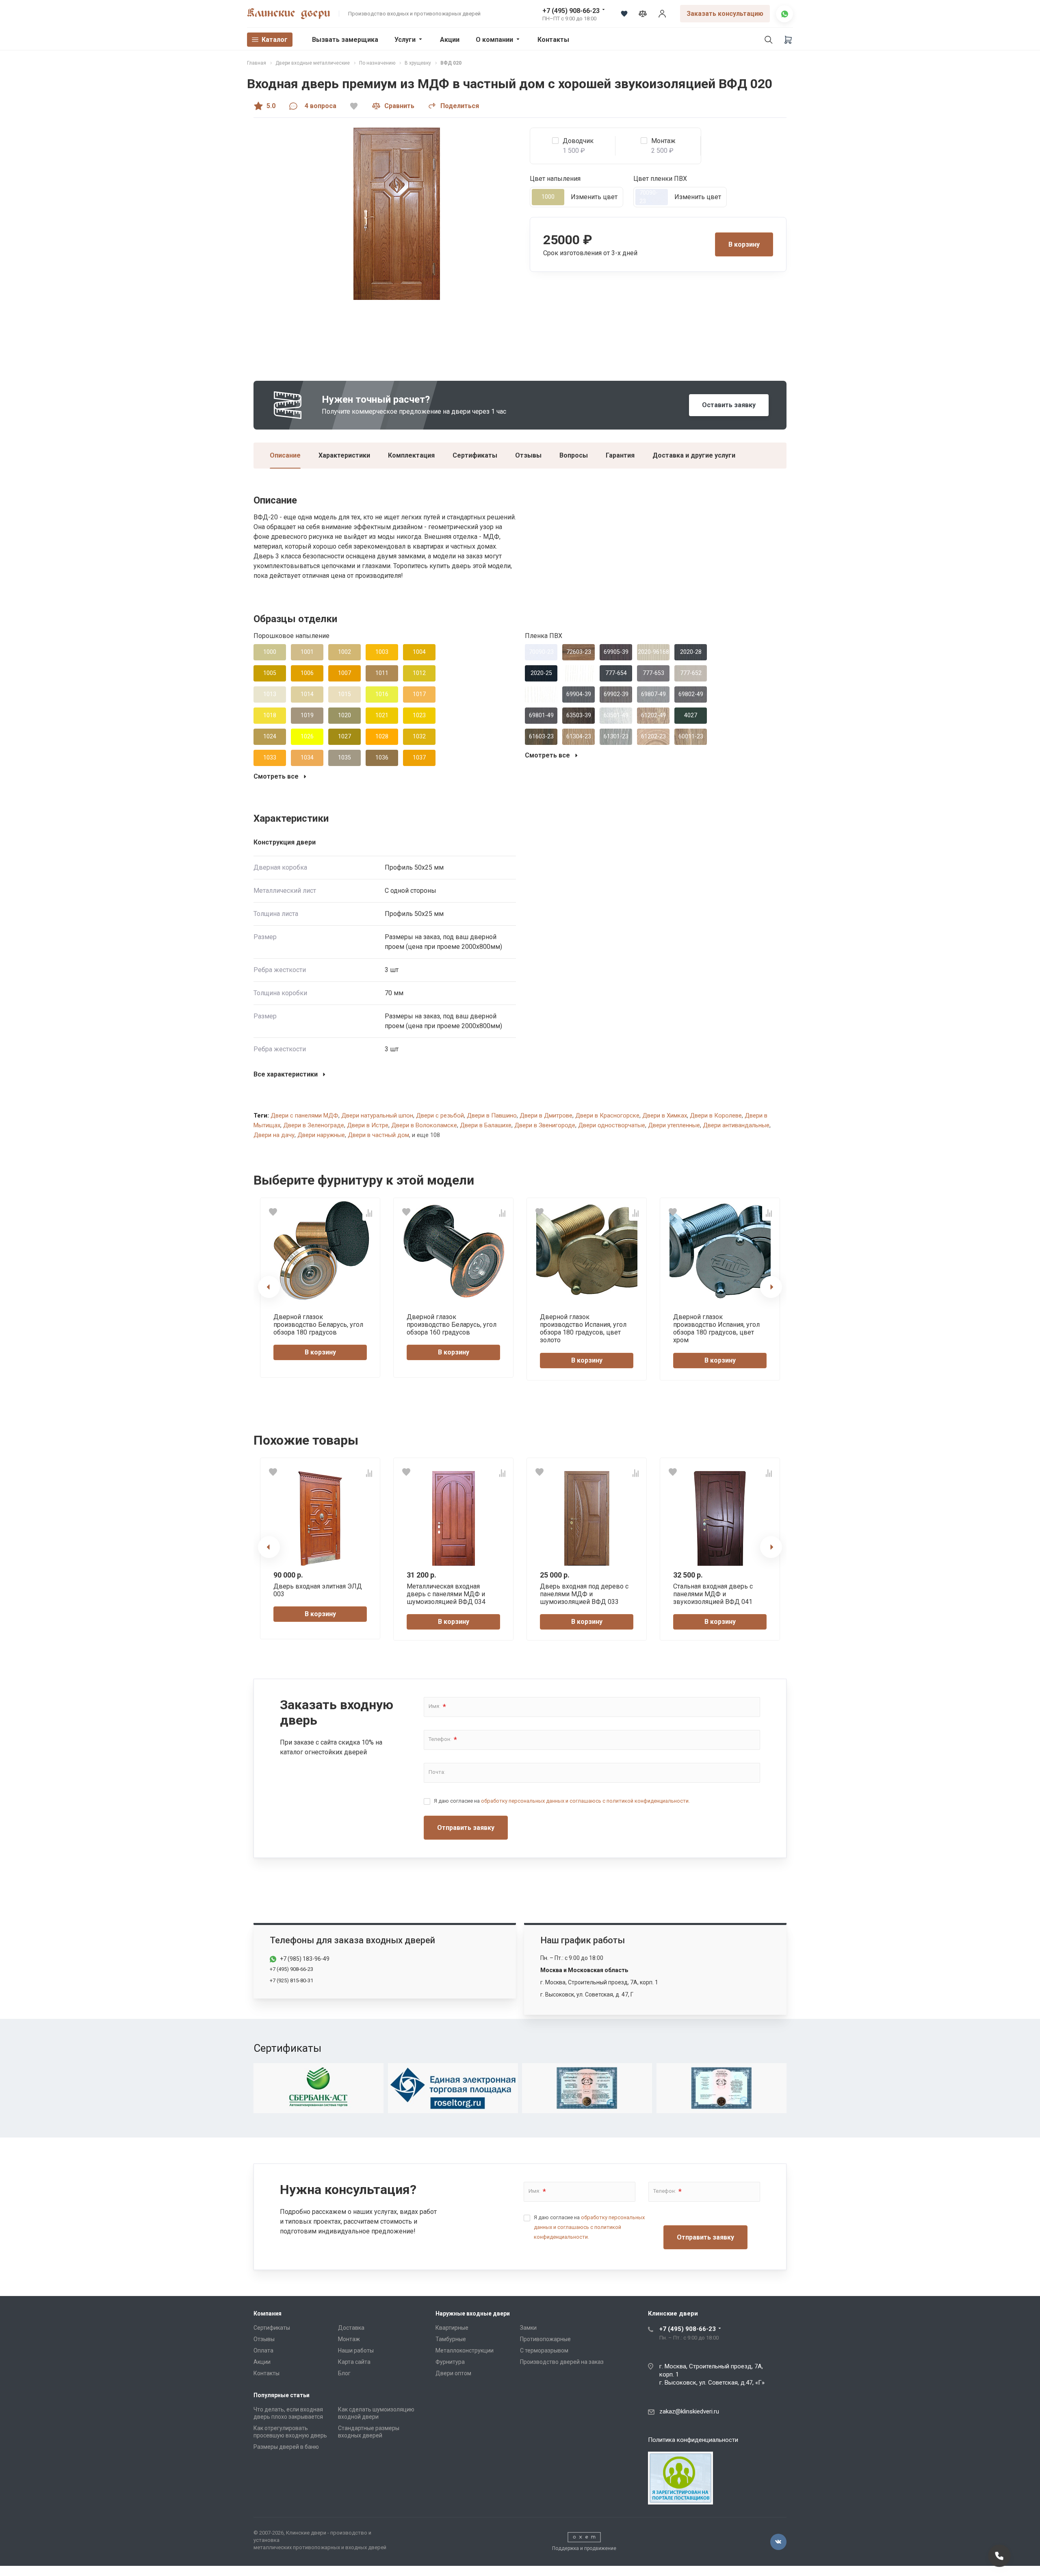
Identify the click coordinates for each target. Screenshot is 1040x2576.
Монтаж (349, 2339)
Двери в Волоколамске (424, 1125)
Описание (285, 455)
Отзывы (528, 455)
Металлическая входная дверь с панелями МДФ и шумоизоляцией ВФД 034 (446, 1594)
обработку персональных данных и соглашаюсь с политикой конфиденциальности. (585, 1801)
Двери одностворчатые (612, 1125)
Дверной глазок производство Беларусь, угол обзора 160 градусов (452, 1325)
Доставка (351, 2328)
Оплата (263, 2350)
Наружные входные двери (473, 2313)
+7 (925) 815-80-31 (291, 1980)
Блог (344, 2373)
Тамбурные (451, 2339)
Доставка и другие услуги (694, 455)
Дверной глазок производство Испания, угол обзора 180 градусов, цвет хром (716, 1329)
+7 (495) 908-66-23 (571, 11)
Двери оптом (453, 2373)
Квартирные (452, 2328)
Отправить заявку (466, 1828)
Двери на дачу (274, 1135)
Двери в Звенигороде (545, 1125)
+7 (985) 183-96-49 (305, 1959)
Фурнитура (450, 2362)
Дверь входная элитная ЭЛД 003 (318, 1590)
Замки (528, 2328)
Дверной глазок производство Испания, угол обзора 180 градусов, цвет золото (583, 1329)
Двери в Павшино (492, 1115)
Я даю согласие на (562, 1801)
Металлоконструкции (465, 2350)
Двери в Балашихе (486, 1125)
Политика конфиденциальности (693, 2440)
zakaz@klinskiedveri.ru (689, 2411)
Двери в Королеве (716, 1115)
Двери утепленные (674, 1125)
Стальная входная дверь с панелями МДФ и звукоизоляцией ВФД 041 (713, 1594)
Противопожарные (545, 2339)
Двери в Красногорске (607, 1115)
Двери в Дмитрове (546, 1115)
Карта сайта (354, 2362)
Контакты (553, 40)
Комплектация (411, 455)
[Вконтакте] (778, 2542)
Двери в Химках (665, 1115)
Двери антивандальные (736, 1125)
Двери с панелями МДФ (304, 1115)
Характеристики (344, 455)
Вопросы (574, 455)
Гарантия (620, 455)
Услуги (405, 40)
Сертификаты (475, 455)
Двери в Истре (368, 1125)
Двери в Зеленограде (314, 1125)
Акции (450, 40)
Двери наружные (321, 1135)
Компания (268, 2313)
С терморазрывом (544, 2350)
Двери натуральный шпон (377, 1115)
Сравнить (399, 106)
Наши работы (356, 2350)
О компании (494, 40)
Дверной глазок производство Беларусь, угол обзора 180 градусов (318, 1325)
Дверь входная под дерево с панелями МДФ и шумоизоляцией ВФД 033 (584, 1594)
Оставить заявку (729, 405)
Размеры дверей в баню (286, 2447)
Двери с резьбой (440, 1115)
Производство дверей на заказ (562, 2362)
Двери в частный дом (378, 1135)
